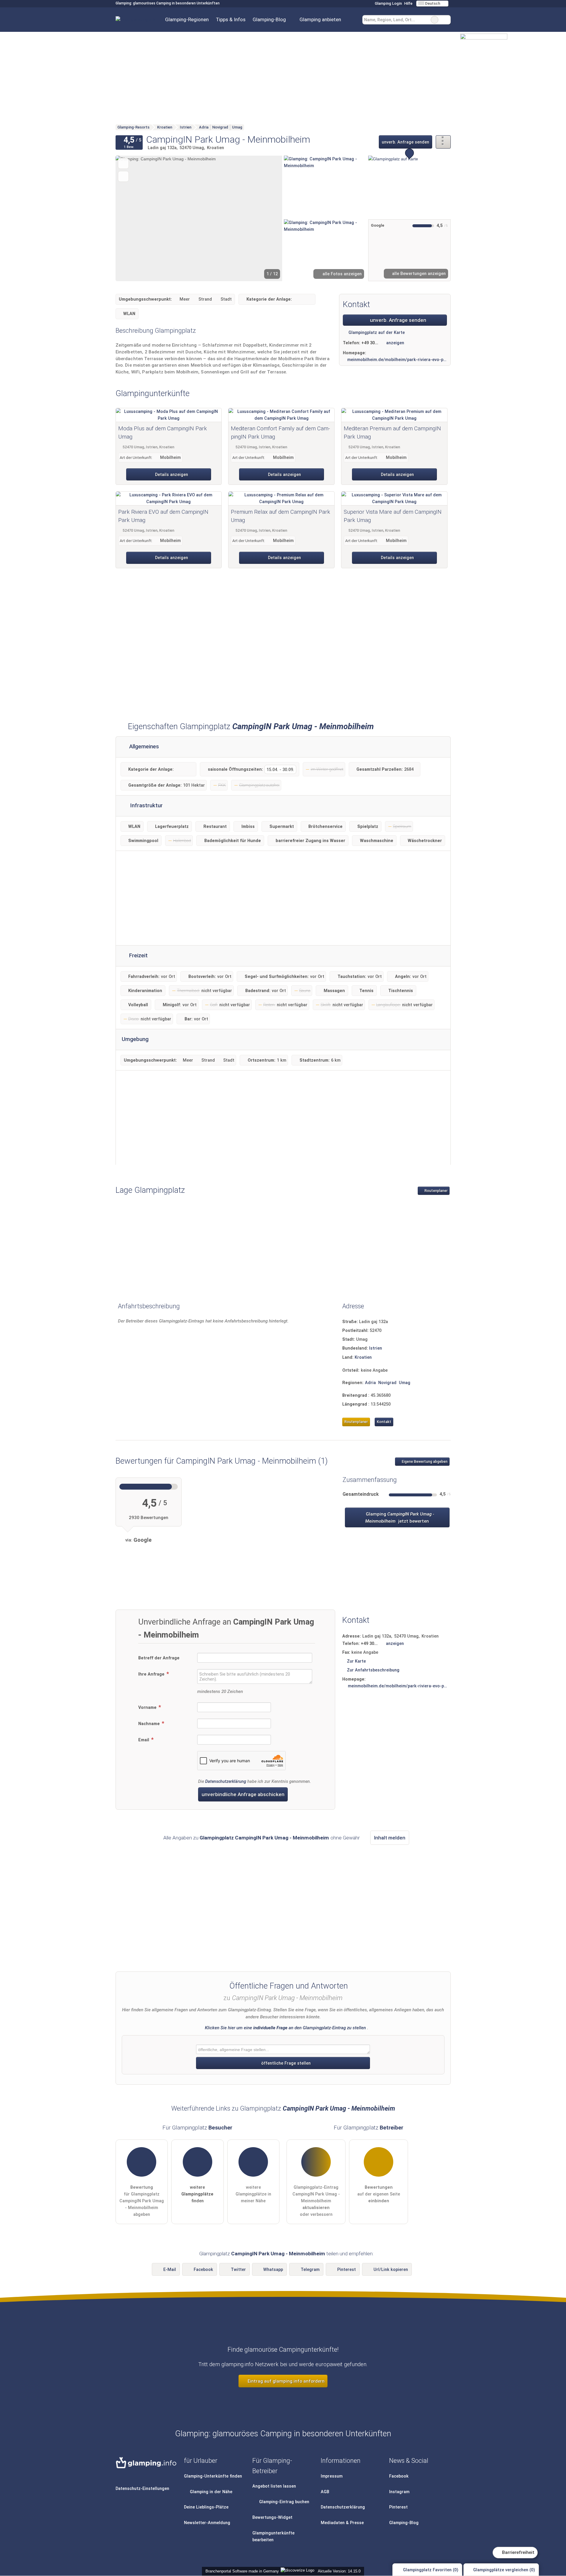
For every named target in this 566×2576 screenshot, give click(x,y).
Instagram (399, 2492)
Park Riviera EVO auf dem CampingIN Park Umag (163, 516)
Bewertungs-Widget (272, 2517)
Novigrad (387, 1383)
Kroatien (363, 1357)
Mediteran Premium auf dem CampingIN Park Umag (392, 433)
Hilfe (408, 3)
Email (144, 1740)
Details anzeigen (171, 475)
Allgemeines (143, 747)
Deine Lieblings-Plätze (206, 2507)
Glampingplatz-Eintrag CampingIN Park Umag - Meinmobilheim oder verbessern (316, 2201)
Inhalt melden (390, 1838)
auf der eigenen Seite (379, 2194)
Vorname (148, 1708)
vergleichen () (504, 2570)
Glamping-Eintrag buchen (284, 2502)
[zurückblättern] (130, 218)
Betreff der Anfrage (159, 1658)
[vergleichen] (123, 176)
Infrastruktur (146, 806)
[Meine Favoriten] (353, 20)
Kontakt (384, 1422)
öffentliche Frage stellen (285, 2063)
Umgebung (135, 1039)
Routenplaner (436, 1191)
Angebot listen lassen (274, 2486)
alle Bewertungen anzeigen (418, 274)
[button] (199, 218)
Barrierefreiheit (518, 2552)
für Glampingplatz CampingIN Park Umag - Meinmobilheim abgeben (142, 2201)
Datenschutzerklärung (226, 1782)
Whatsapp (273, 2270)
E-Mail (170, 2270)
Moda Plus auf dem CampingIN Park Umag (163, 433)
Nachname (150, 1724)
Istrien (376, 1348)
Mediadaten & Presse (342, 2523)
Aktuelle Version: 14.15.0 (339, 2571)
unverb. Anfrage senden (405, 142)
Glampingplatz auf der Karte (376, 333)
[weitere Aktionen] (443, 142)
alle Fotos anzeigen (342, 274)
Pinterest (347, 2270)
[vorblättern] (268, 218)
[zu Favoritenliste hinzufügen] (123, 163)
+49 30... (370, 343)
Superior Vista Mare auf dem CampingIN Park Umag (393, 516)
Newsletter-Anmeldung (207, 2523)
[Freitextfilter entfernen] (435, 20)
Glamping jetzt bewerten (399, 1518)
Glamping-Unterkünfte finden (213, 2476)
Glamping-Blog (269, 19)
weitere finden (197, 2194)
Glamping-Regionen (187, 19)
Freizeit (138, 956)
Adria (370, 1383)
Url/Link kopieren (391, 2270)
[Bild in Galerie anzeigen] (325, 187)
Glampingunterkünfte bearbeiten (273, 2537)
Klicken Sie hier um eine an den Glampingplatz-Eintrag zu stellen (285, 2028)
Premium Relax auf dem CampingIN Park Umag (280, 516)
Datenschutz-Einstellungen (142, 2489)
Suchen (446, 20)
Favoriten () (431, 2570)
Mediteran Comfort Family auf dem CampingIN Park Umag (280, 433)
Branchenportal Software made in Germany (241, 2571)
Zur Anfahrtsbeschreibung (373, 1670)
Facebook (203, 2270)
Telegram (310, 2270)
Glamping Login (388, 3)
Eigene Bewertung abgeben (424, 1462)
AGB (325, 2492)
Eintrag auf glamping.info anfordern (286, 2381)
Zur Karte (356, 1661)
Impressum (332, 2476)
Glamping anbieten (320, 19)
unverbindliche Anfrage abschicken (243, 1794)
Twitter (238, 2270)
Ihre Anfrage (152, 1674)
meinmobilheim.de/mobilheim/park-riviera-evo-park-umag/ (397, 360)
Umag (405, 1383)
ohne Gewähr (345, 1838)
